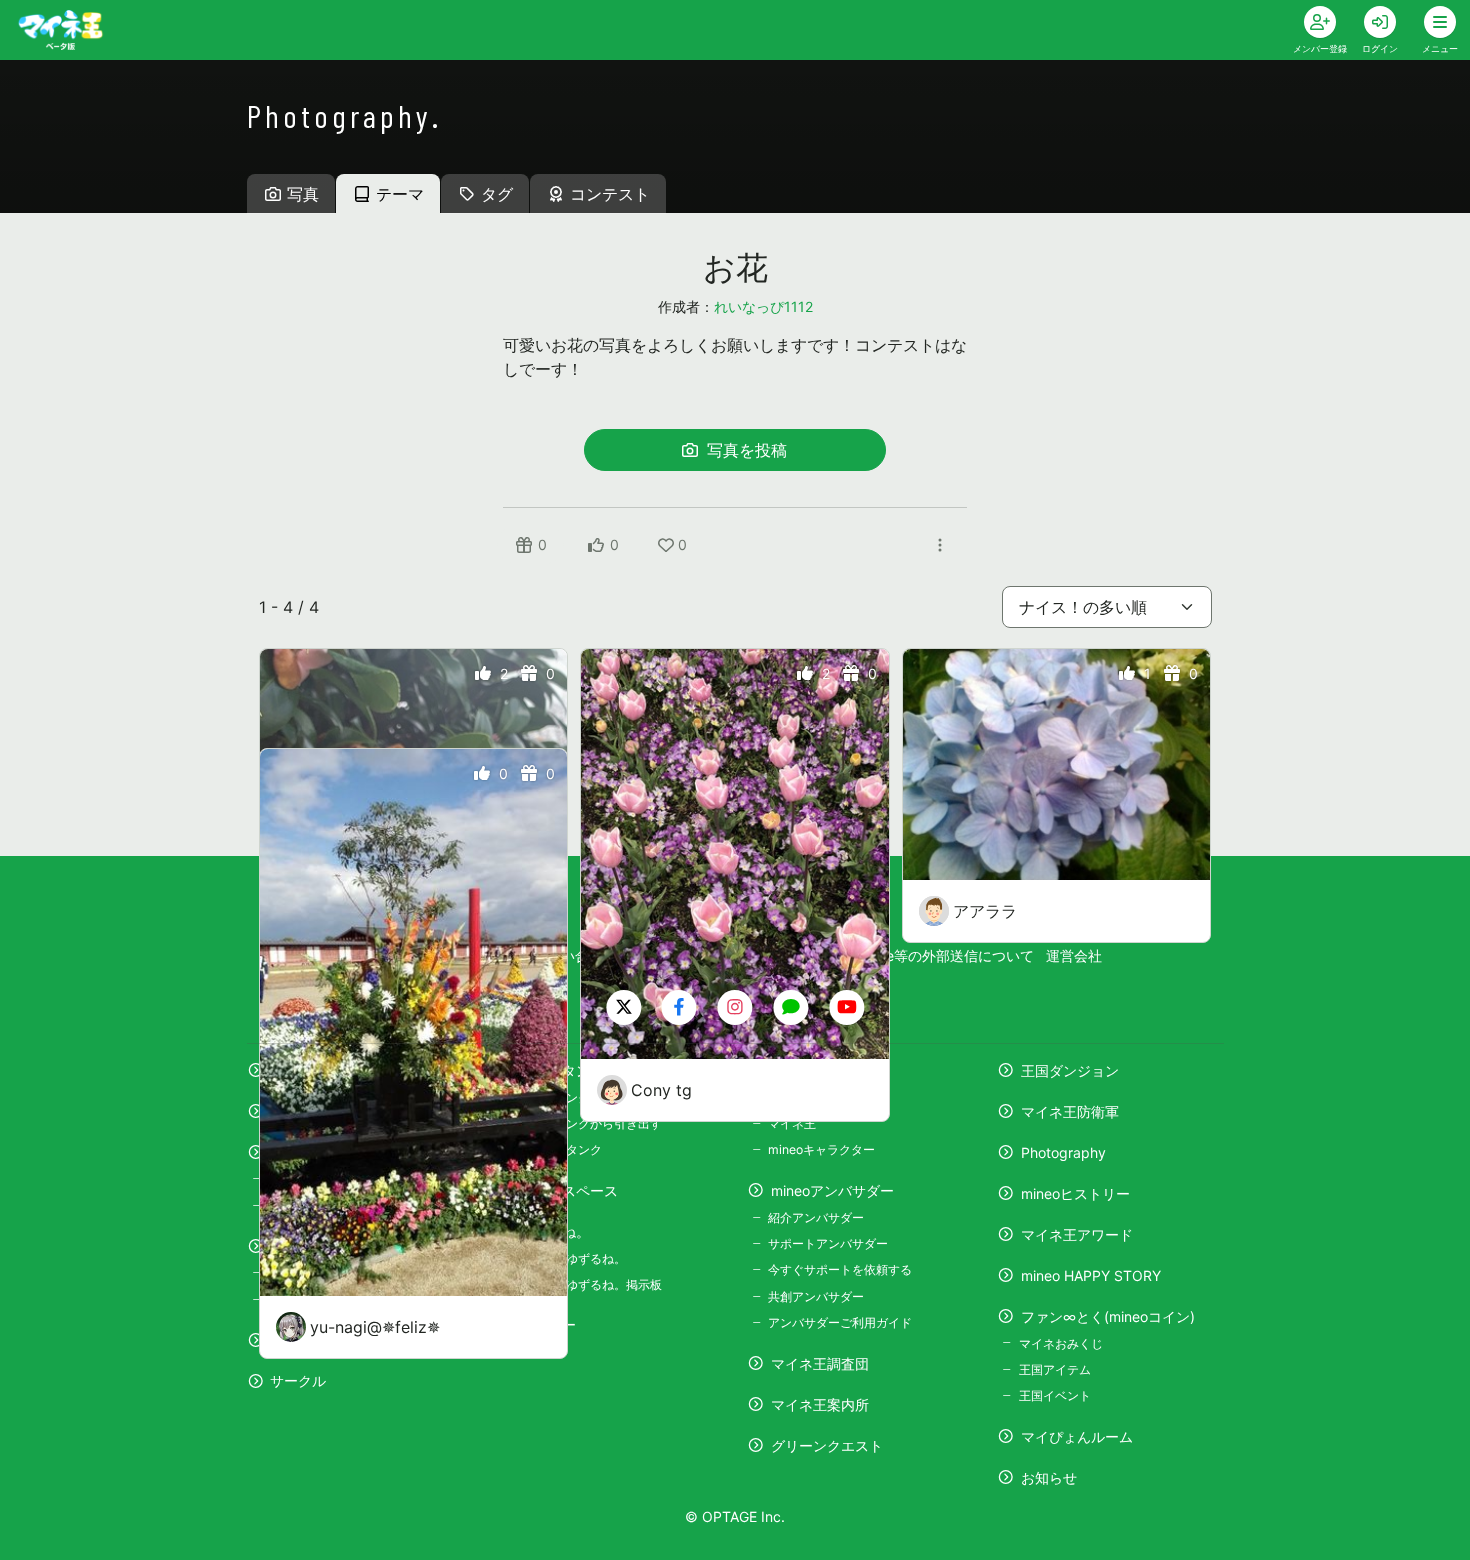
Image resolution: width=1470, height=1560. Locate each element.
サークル (298, 1380)
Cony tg (661, 1090)
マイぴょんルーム (1077, 1436)
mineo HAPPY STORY (1091, 1275)
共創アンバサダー (816, 1296)
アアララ (985, 911)
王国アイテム (1054, 1369)
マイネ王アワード (1077, 1234)
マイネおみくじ (1060, 1343)
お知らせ (1049, 1477)
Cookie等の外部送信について (941, 955)
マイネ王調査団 (820, 1363)
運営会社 (1074, 955)
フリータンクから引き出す (590, 1123)
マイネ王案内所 (820, 1404)
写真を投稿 (744, 450)
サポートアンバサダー (828, 1243)
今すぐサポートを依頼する (840, 1269)
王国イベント (1054, 1395)
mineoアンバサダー (832, 1190)
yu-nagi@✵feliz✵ (375, 1327)
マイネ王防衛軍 (1070, 1111)
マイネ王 (792, 1123)
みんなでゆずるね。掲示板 (590, 1284)
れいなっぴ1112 (763, 306)
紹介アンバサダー (816, 1217)
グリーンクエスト (827, 1445)
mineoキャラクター (821, 1149)
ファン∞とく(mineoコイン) (1108, 1316)
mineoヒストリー (1075, 1193)
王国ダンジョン (1070, 1070)
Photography (1063, 1152)
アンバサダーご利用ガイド (840, 1322)
